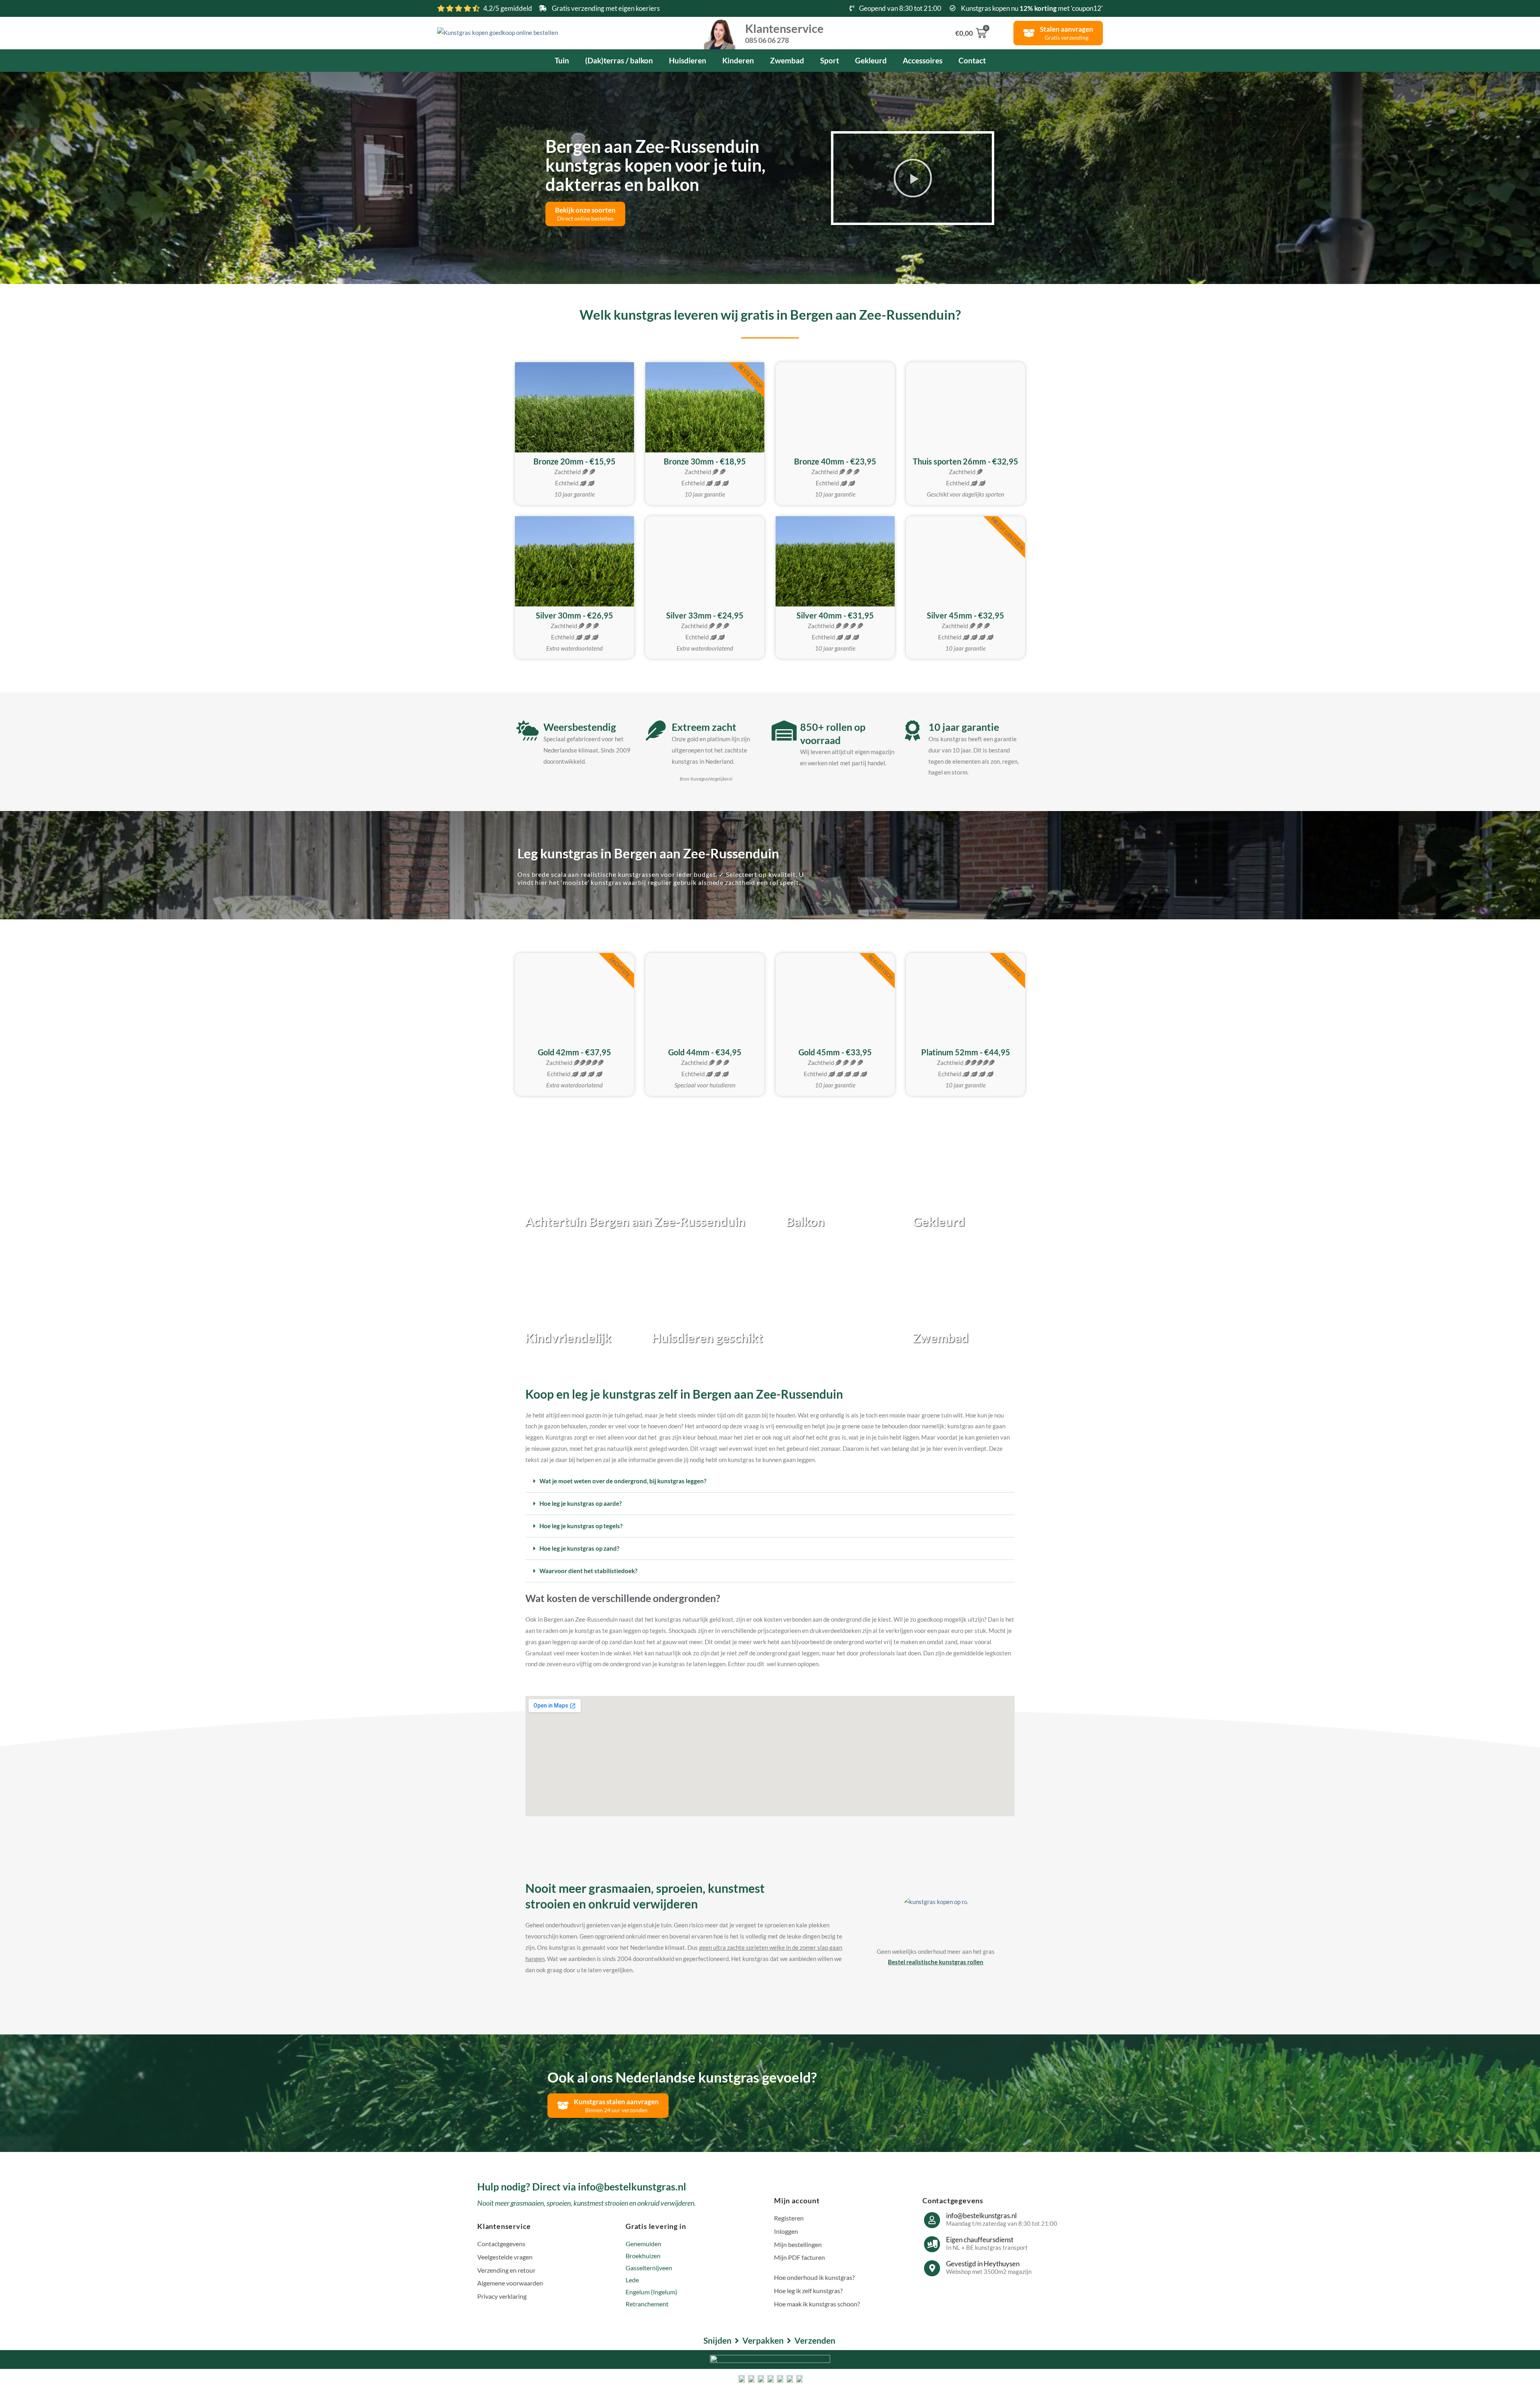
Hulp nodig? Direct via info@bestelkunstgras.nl (582, 2186)
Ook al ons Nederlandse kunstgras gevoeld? (682, 2077)
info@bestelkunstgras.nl (981, 2216)
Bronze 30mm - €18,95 (705, 461)
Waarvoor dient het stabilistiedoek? (588, 1571)
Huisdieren (688, 60)
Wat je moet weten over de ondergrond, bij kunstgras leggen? (623, 1481)
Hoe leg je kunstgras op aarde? (581, 1503)
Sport (830, 60)
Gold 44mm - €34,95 (705, 1052)
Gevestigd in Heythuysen (983, 2264)
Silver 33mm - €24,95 (705, 615)
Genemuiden (643, 2244)
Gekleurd (871, 60)
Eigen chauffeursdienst (980, 2240)
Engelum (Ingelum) (651, 2292)
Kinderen (738, 60)
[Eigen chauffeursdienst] (932, 2244)
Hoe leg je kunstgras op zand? (579, 1548)
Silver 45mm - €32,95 (966, 615)
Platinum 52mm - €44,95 (966, 1052)
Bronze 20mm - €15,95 (574, 461)
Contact (972, 60)
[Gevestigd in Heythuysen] (932, 2268)
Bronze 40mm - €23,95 (835, 461)
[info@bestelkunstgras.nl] (932, 2220)
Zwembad (787, 60)
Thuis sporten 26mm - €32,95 (966, 461)
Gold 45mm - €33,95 (835, 1052)
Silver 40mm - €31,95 (835, 615)
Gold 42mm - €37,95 (574, 1052)
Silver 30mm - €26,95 (574, 615)
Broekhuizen (643, 2256)
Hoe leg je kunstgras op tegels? (581, 1526)
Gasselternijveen (649, 2268)
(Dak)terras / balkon (619, 60)
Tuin (562, 60)
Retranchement (647, 2304)
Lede (632, 2280)
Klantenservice (784, 32)
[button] (913, 178)
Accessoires (923, 60)
